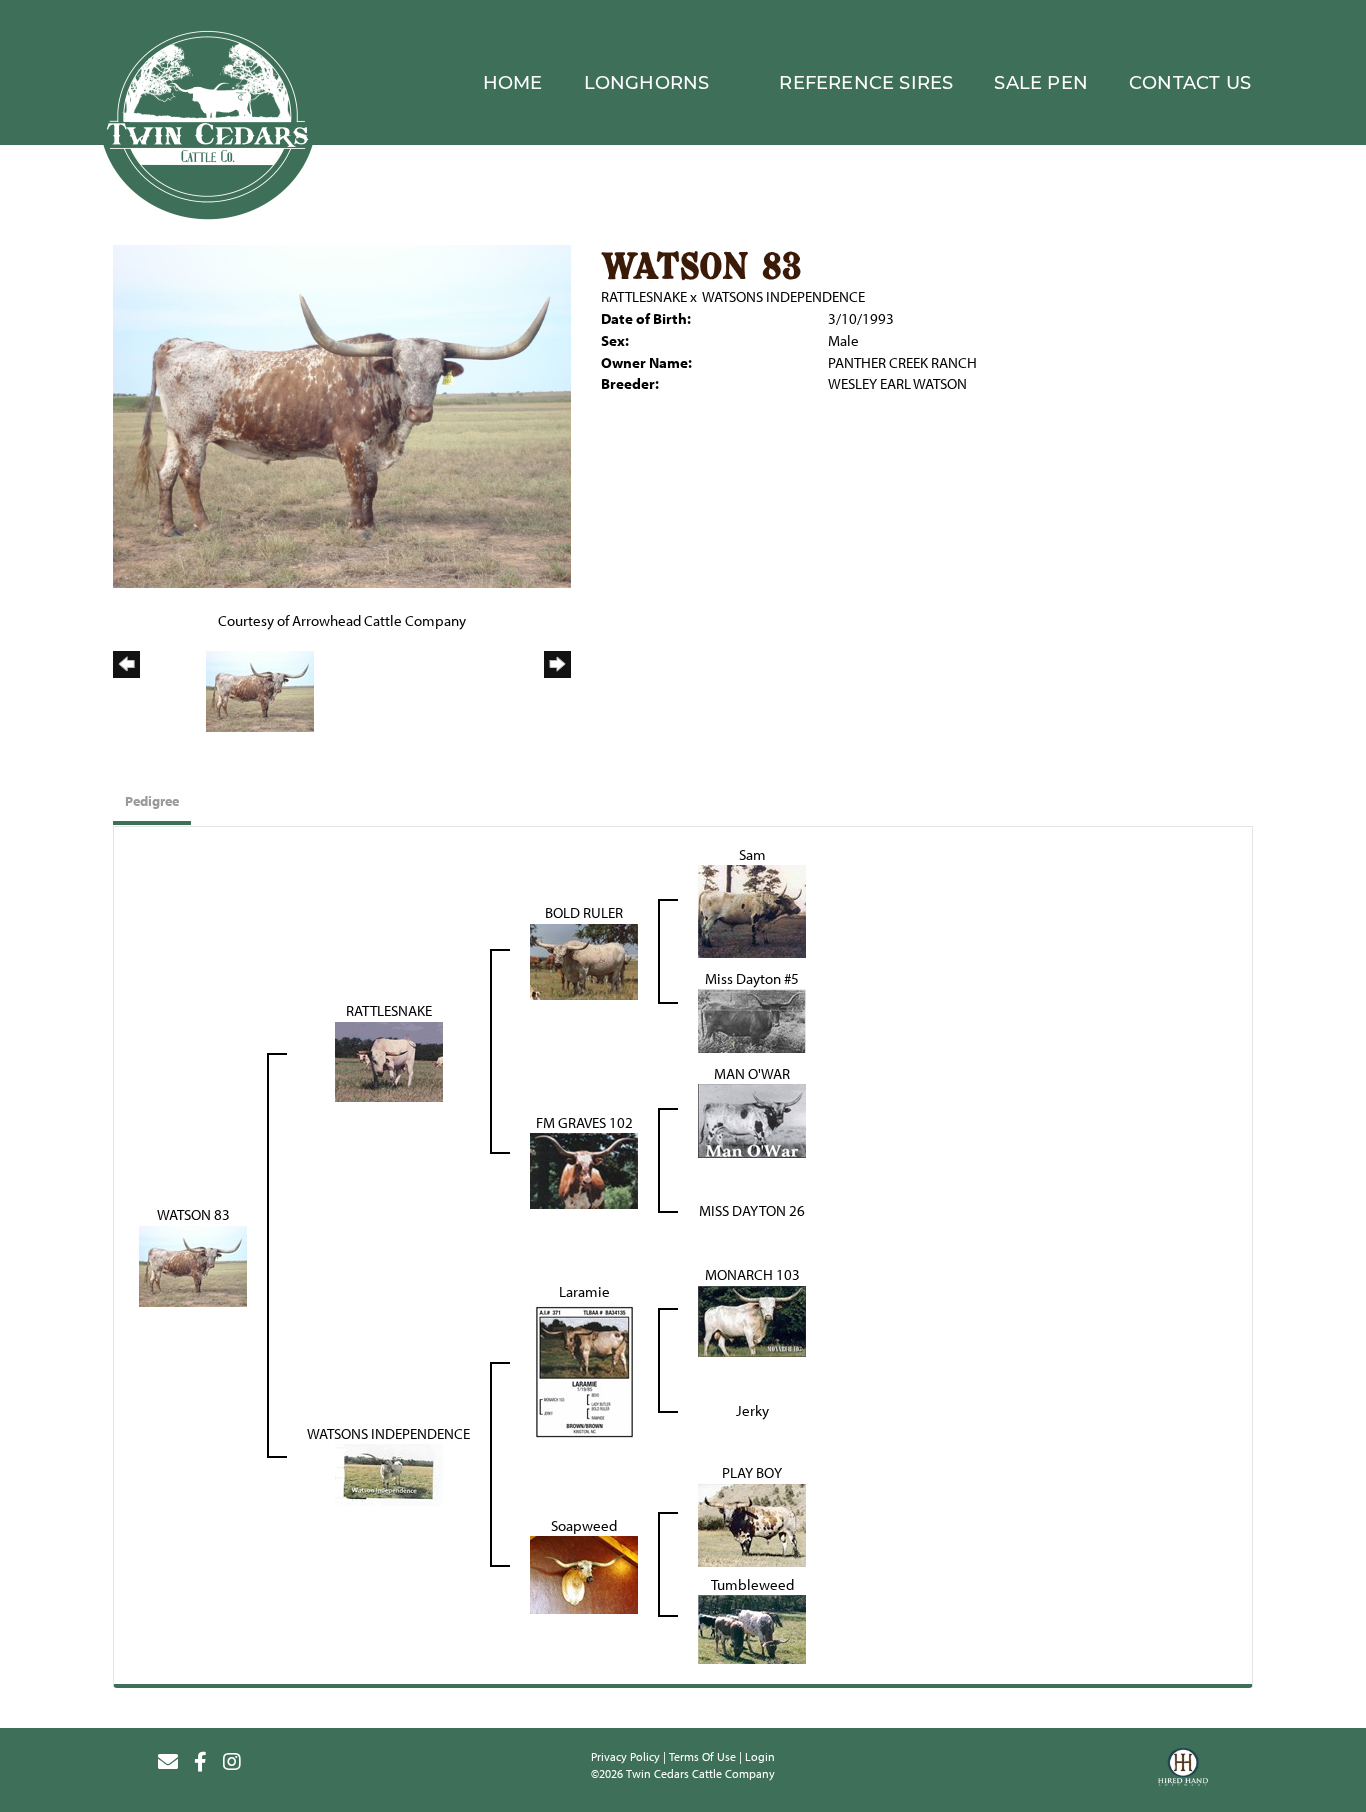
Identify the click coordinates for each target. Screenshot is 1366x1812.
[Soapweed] (584, 1573)
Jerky (752, 1410)
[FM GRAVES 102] (584, 1169)
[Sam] (752, 910)
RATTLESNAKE (644, 296)
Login (760, 1756)
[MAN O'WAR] (752, 1119)
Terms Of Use (702, 1756)
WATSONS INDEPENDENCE (783, 296)
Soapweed (584, 1525)
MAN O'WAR (752, 1073)
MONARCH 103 (752, 1274)
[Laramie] (584, 1369)
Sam (752, 854)
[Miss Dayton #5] (752, 1019)
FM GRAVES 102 (584, 1122)
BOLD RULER (584, 912)
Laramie (584, 1291)
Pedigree (152, 801)
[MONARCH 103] (752, 1319)
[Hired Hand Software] (1183, 1770)
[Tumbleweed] (752, 1627)
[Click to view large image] (342, 414)
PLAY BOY (752, 1472)
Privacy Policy (625, 1756)
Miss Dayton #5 (752, 978)
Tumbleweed (752, 1584)
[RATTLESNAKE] (389, 1060)
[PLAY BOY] (752, 1523)
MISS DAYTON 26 (752, 1210)
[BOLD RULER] (584, 960)
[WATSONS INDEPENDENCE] (389, 1473)
